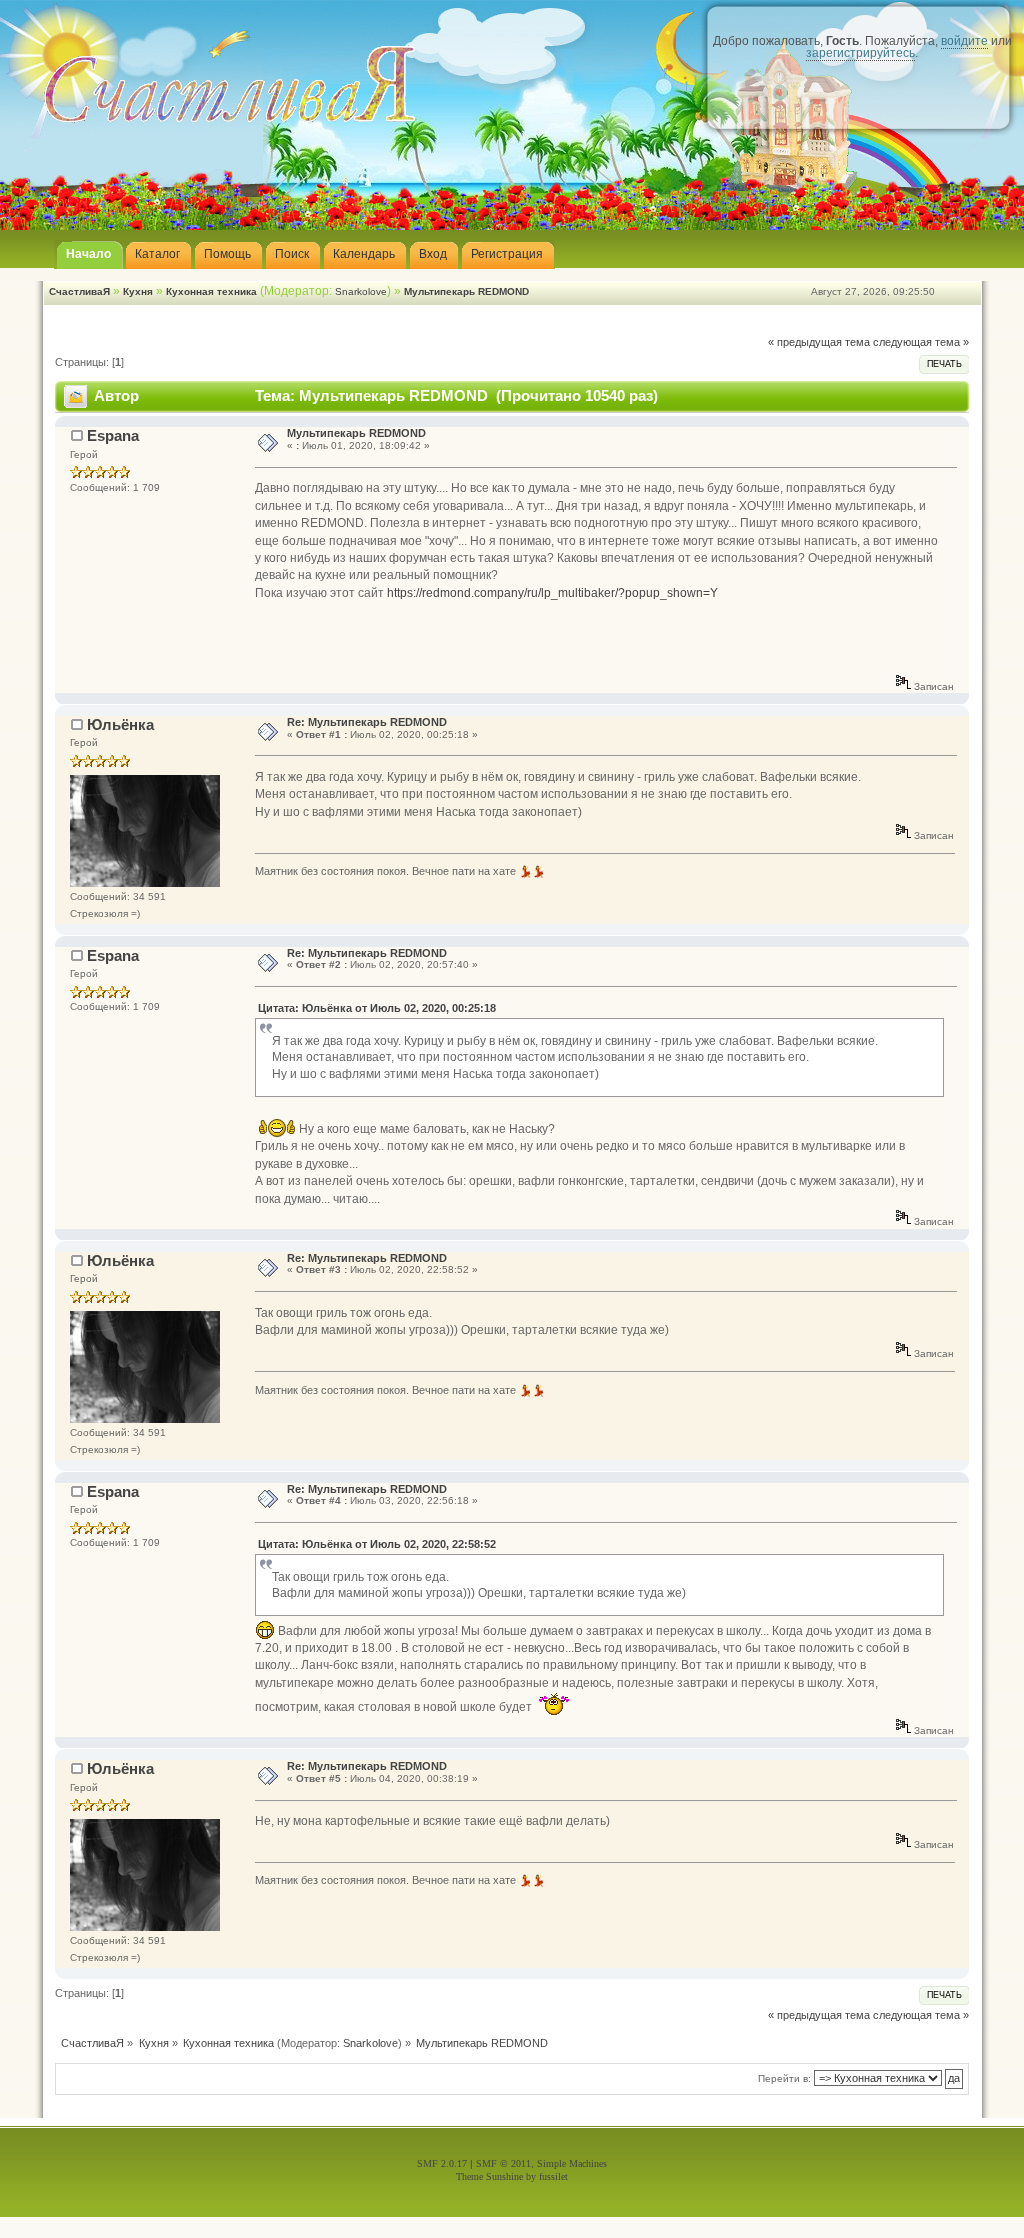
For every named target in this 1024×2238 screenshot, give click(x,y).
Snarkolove (361, 291)
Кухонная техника (211, 291)
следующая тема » (921, 342)
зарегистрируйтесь (860, 53)
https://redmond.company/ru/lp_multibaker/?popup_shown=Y (552, 593)
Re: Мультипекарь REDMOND (367, 722)
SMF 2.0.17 (442, 2163)
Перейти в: (784, 2078)
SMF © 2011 (503, 2163)
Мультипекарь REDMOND (466, 291)
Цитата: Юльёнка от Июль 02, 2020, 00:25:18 (377, 1008)
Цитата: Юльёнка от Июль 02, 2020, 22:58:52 (377, 1544)
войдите (964, 41)
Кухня (138, 291)
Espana (113, 435)
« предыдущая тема (819, 342)
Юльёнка (120, 724)
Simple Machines (572, 2163)
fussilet (553, 2176)
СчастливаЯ (79, 291)
